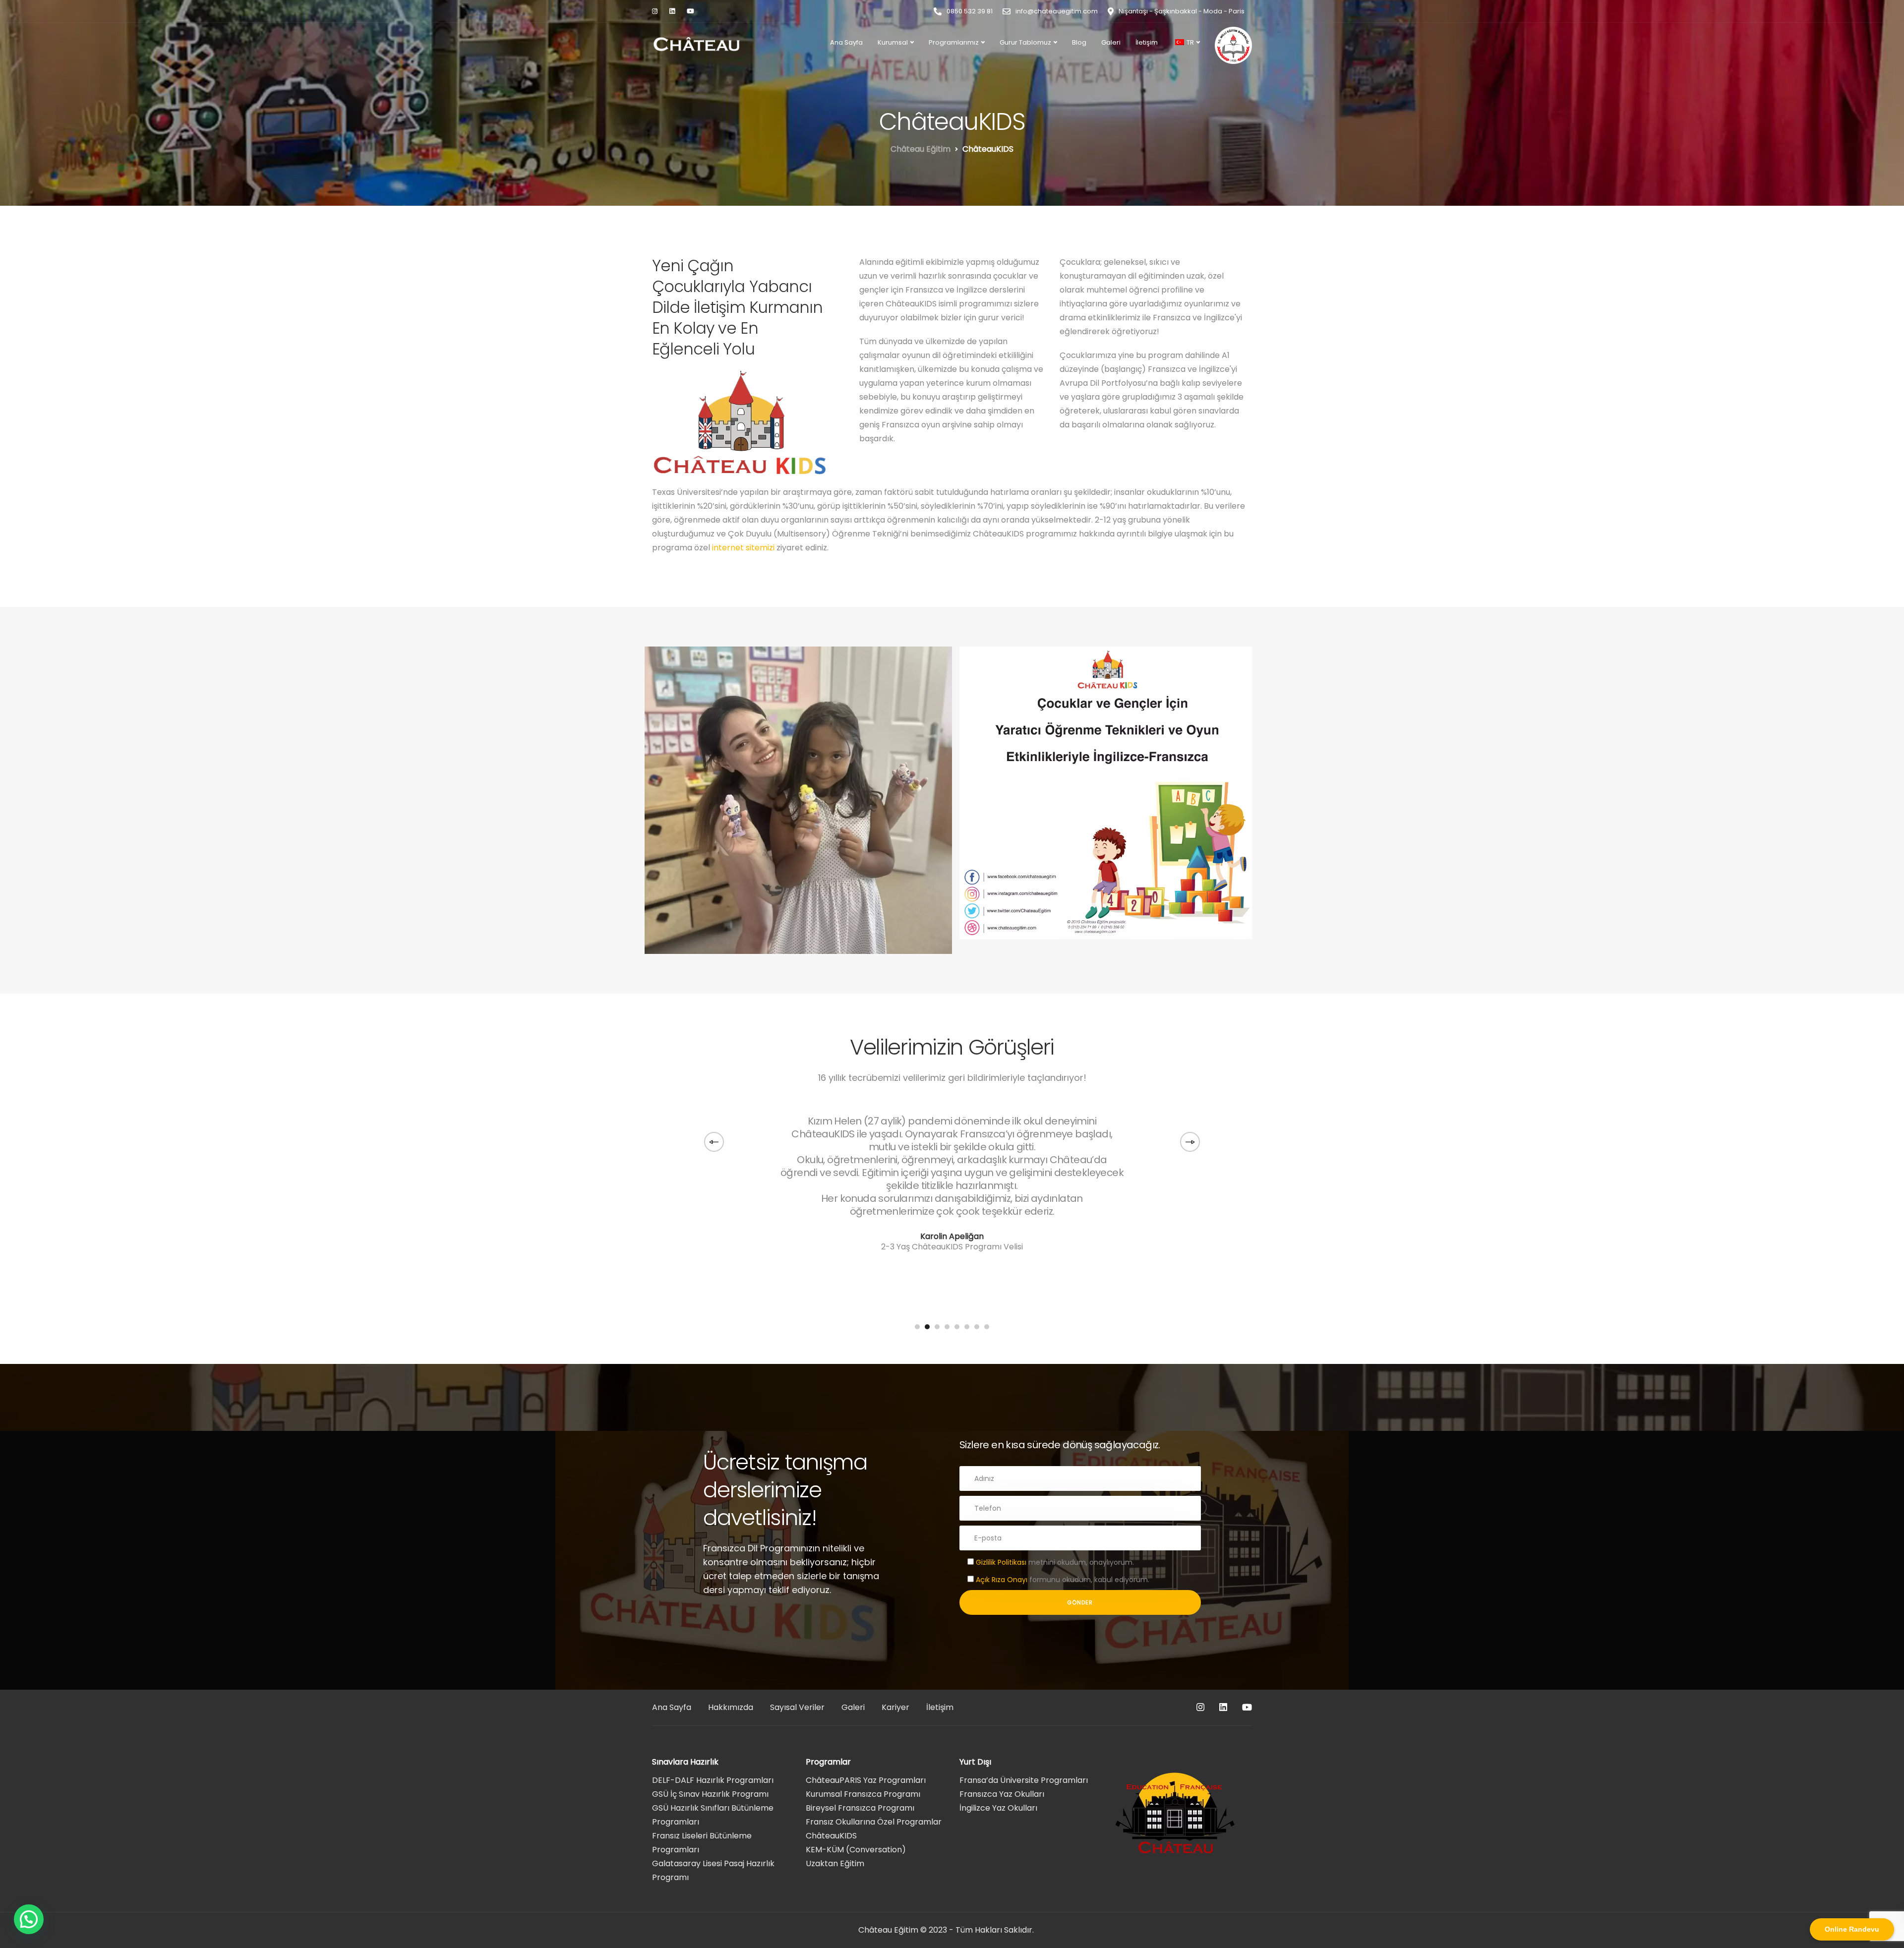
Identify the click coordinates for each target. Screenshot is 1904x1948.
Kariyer (895, 1707)
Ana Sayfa (846, 42)
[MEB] (1233, 45)
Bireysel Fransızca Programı (860, 1808)
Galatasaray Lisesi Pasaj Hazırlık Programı (713, 1870)
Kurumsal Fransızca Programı (863, 1794)
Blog (1079, 42)
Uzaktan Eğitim (835, 1863)
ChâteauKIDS (831, 1836)
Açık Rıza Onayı (1002, 1580)
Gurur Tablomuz (1025, 42)
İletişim (1147, 42)
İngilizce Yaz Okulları (998, 1808)
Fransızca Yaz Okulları (1002, 1794)
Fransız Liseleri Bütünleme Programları (702, 1843)
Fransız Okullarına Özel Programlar (874, 1822)
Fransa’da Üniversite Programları (1024, 1780)
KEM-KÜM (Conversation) (856, 1850)
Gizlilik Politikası (1002, 1562)
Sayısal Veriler (797, 1707)
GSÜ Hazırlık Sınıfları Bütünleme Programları (713, 1815)
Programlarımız (954, 42)
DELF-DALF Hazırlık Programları (713, 1780)
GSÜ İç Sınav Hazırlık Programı (710, 1794)
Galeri (1111, 42)
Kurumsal (893, 42)
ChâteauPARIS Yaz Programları (866, 1780)
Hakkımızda (731, 1707)
